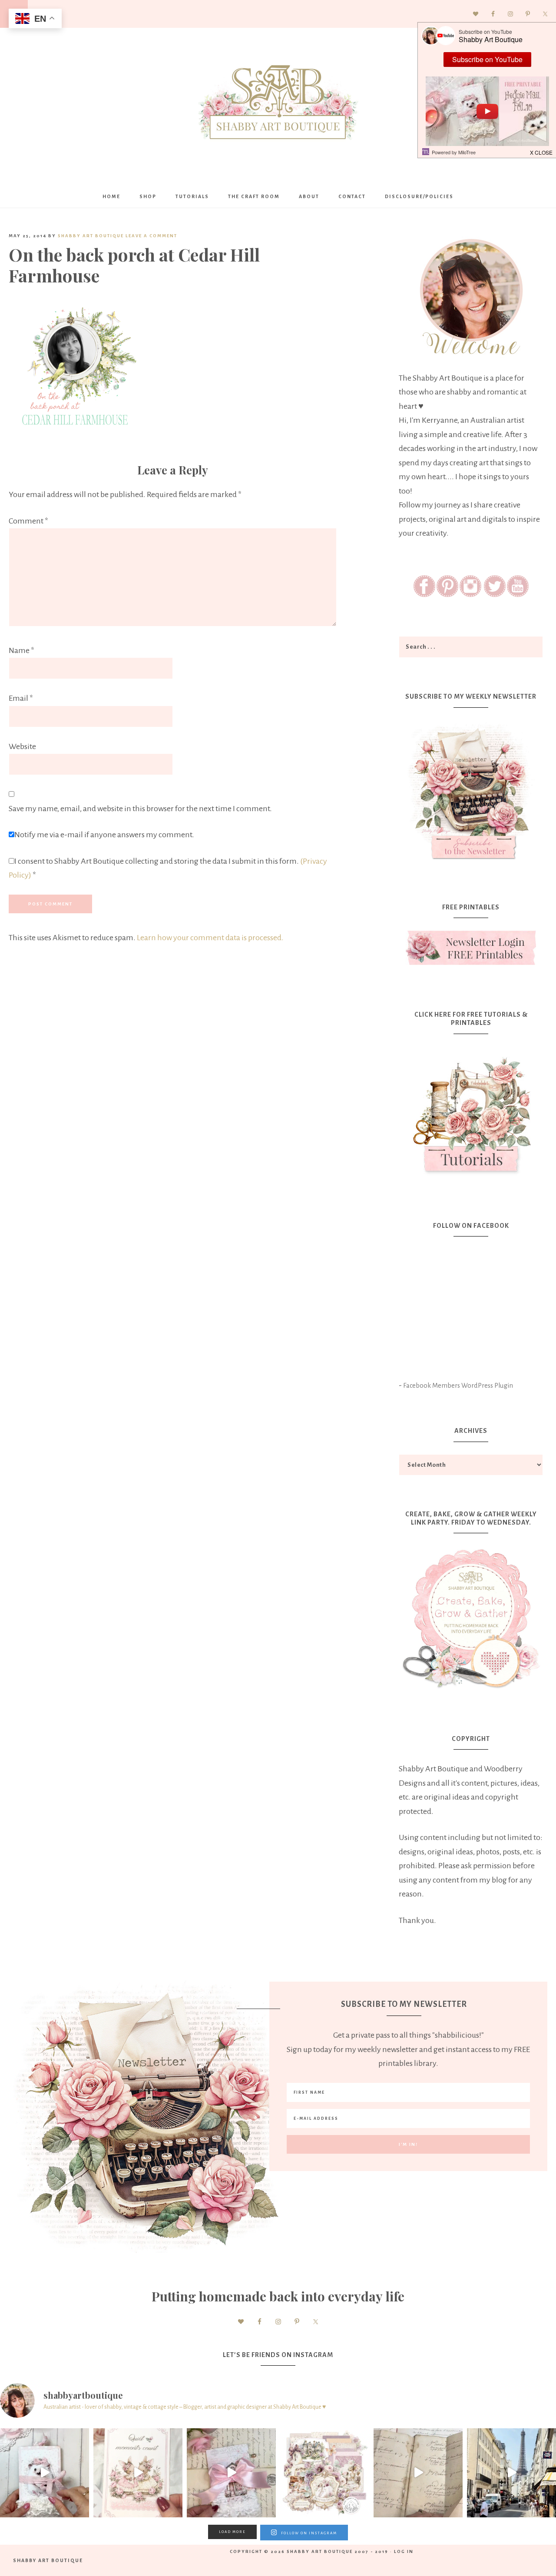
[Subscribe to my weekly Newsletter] (471, 862)
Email (21, 698)
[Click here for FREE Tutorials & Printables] (471, 1111)
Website (22, 746)
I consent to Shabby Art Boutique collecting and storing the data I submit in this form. (168, 868)
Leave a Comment (151, 236)
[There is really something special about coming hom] (418, 2473)
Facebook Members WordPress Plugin (458, 1386)
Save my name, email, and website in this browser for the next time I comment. (140, 809)
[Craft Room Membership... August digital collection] (325, 2473)
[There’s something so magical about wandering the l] (511, 2473)
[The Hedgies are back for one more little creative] (45, 2473)
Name (22, 650)
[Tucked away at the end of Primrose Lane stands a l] (231, 2473)
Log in (404, 2551)
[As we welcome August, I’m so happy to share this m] (138, 2473)
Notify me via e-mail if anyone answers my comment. (104, 835)
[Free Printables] (471, 948)
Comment (28, 521)
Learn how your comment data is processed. (210, 938)
